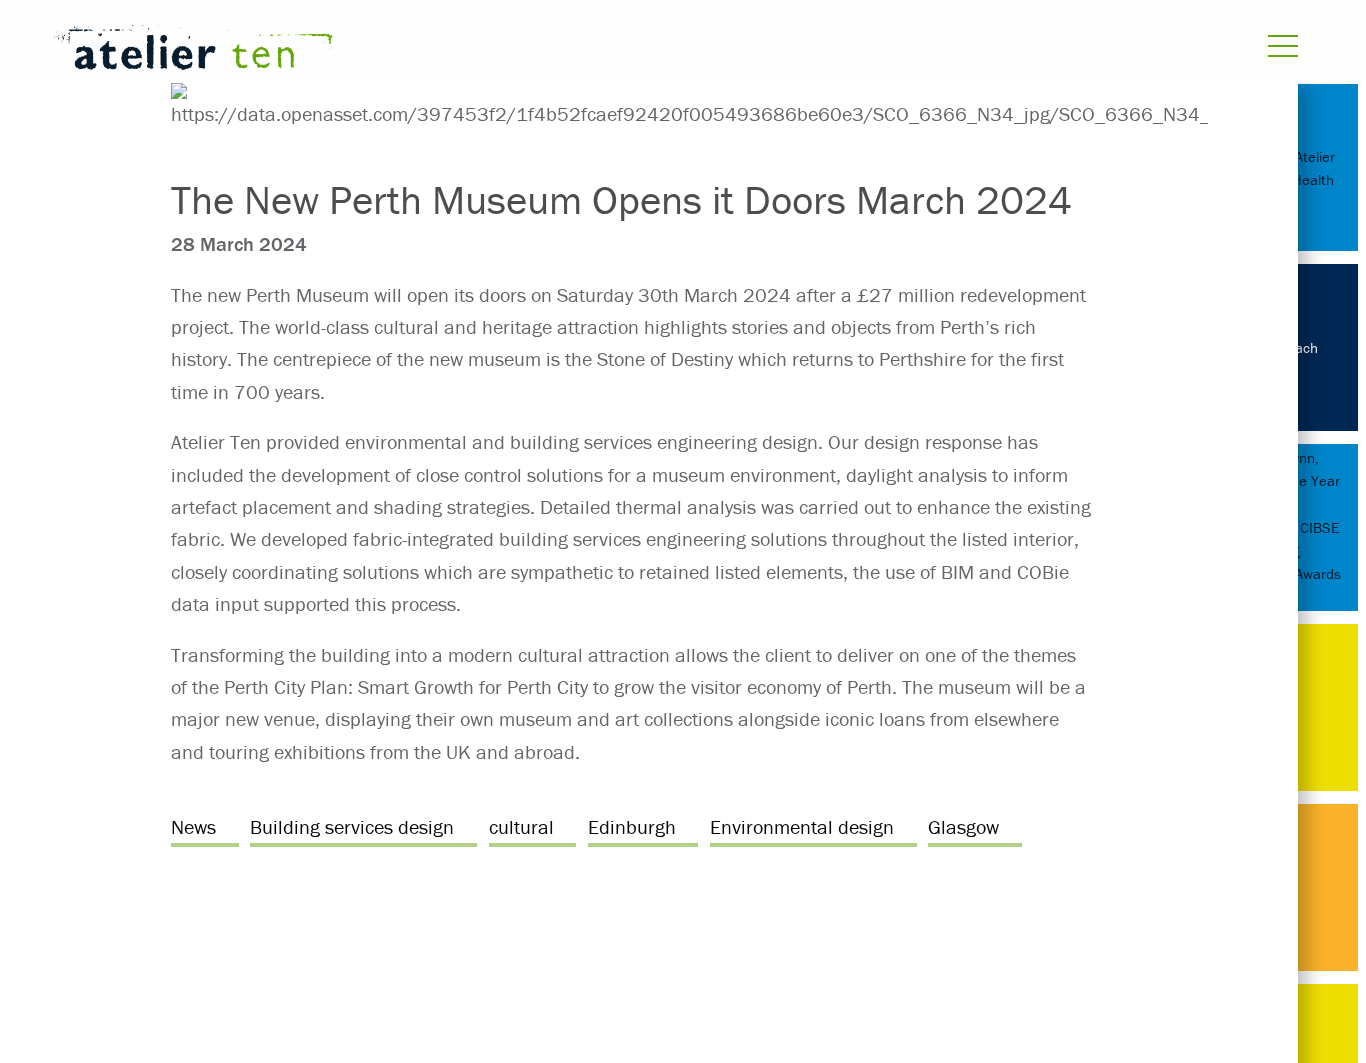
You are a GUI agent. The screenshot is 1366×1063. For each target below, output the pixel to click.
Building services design (352, 826)
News (193, 826)
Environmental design (802, 826)
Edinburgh (632, 826)
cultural (521, 826)
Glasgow (963, 826)
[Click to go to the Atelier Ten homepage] (449, 51)
